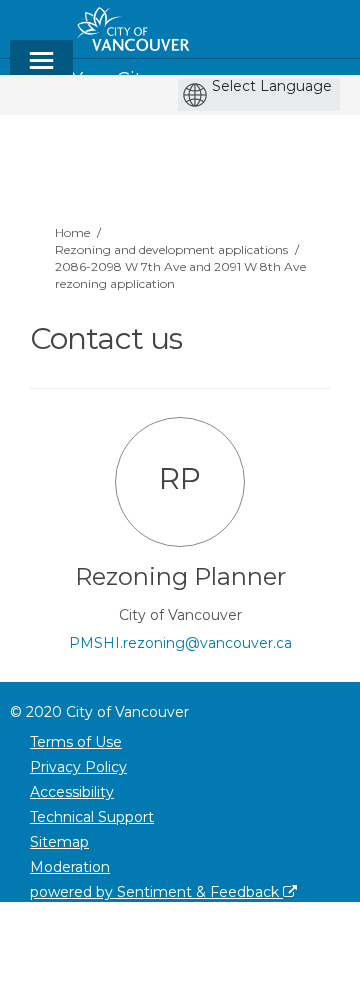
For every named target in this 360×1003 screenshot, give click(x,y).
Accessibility (72, 792)
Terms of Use (76, 742)
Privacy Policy (78, 767)
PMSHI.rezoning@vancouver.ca (180, 643)
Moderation (70, 867)
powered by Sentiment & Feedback (156, 892)
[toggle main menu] (41, 69)
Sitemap (59, 842)
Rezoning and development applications (171, 249)
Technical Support (92, 817)
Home (72, 232)
